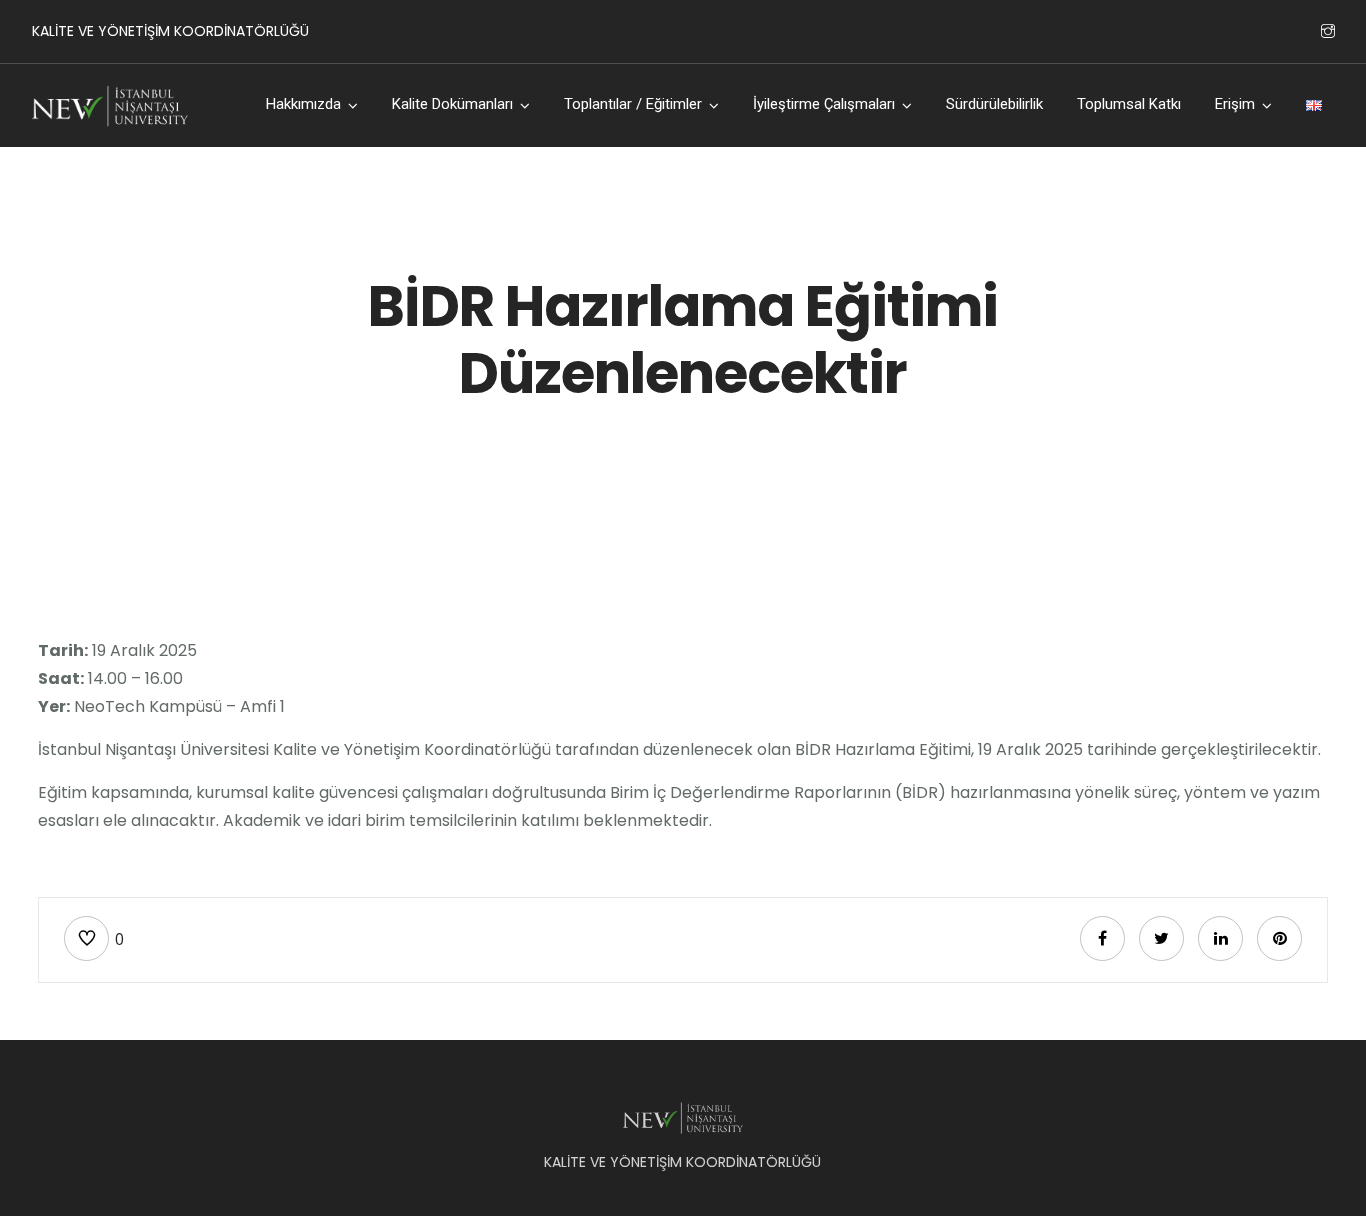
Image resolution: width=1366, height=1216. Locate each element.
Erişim (1235, 104)
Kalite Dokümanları (452, 104)
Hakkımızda (303, 104)
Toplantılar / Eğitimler (633, 104)
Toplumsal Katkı (1129, 104)
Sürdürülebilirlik (994, 104)
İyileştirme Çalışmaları (824, 104)
